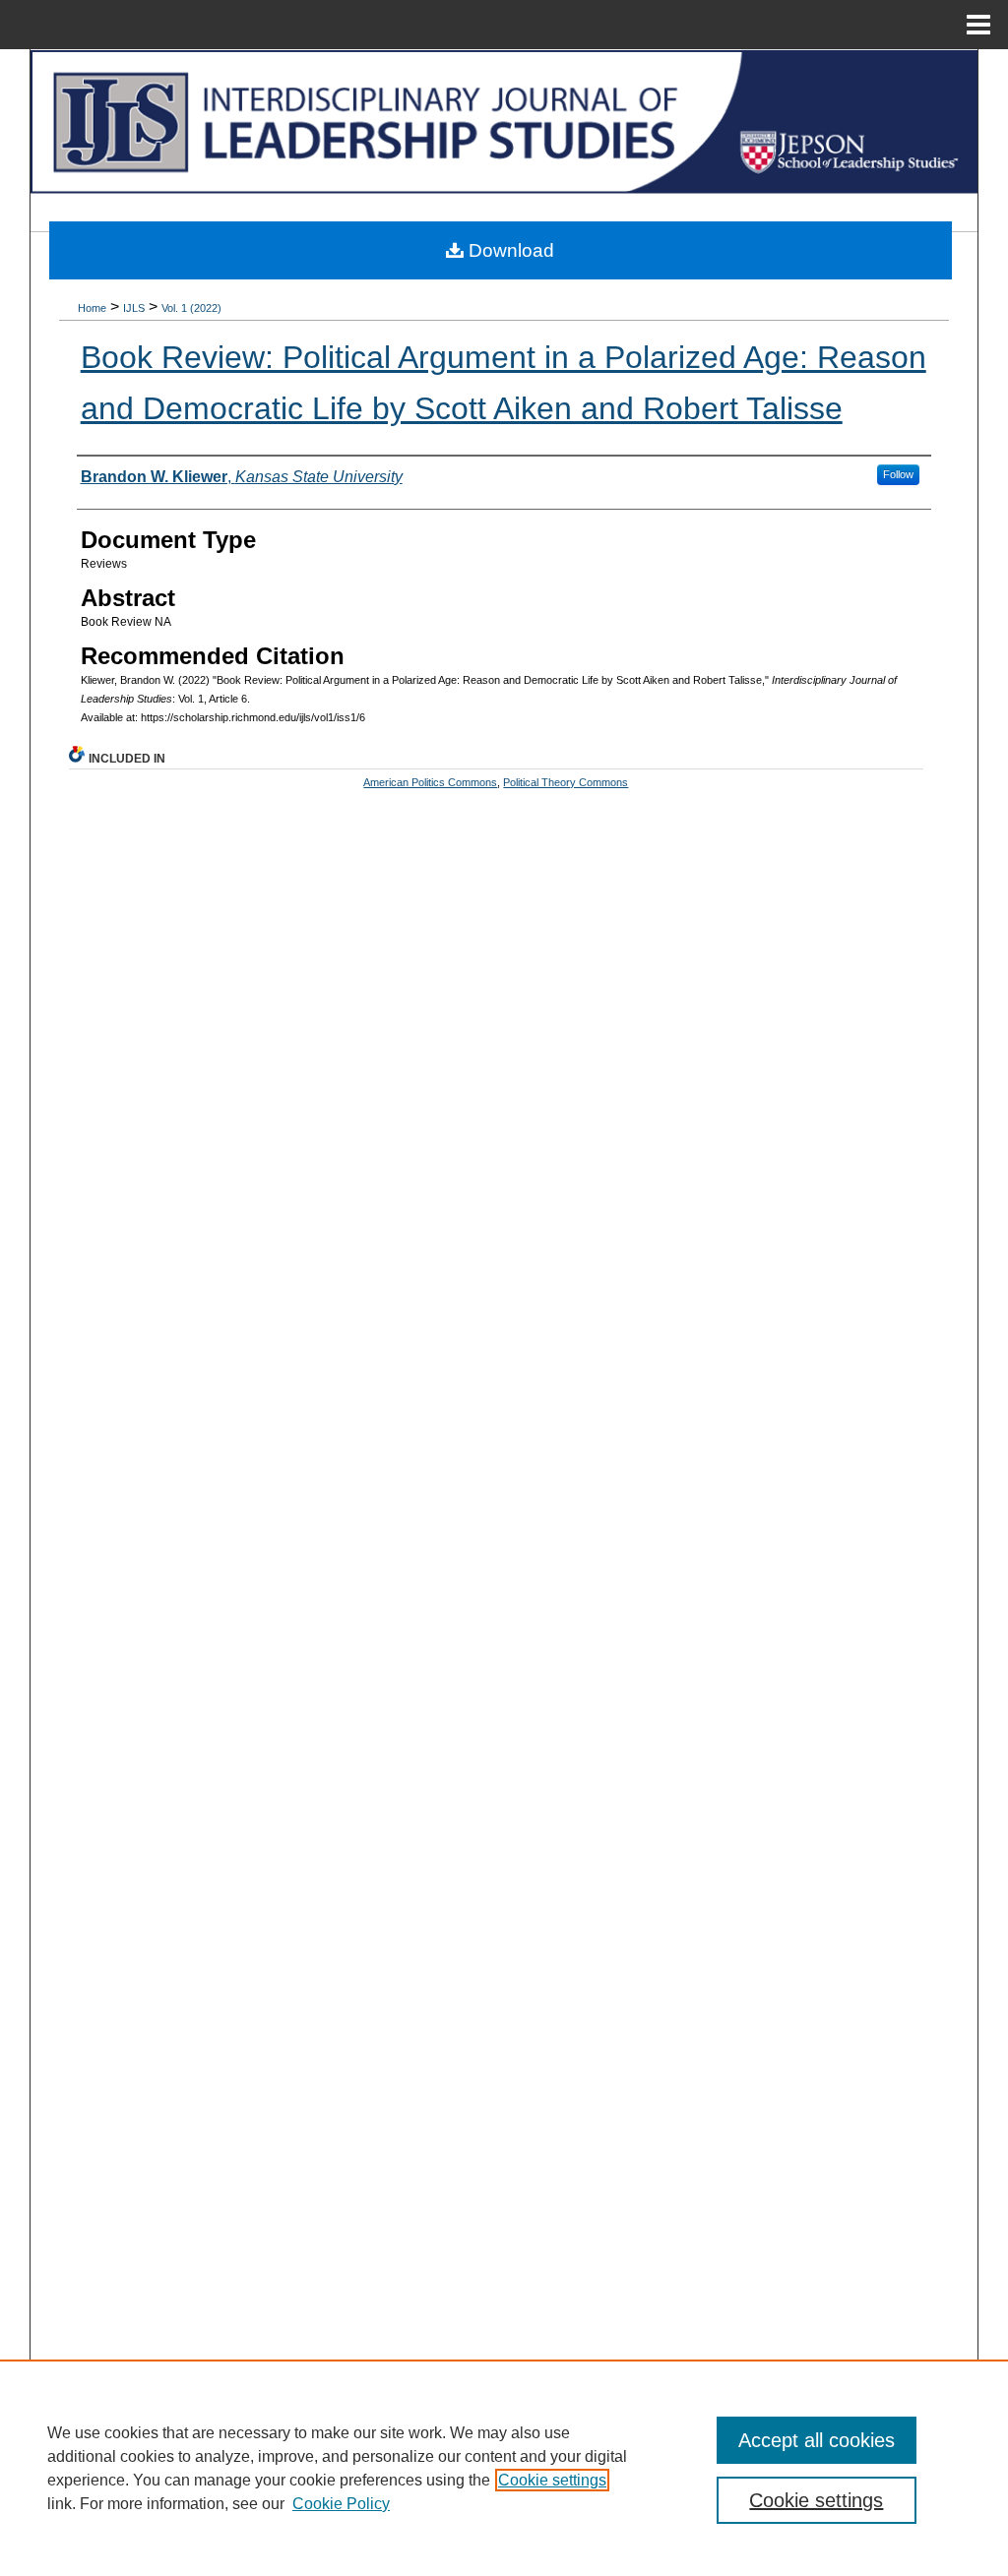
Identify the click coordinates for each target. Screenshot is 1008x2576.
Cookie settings (552, 2480)
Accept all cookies (817, 2440)
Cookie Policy (341, 2504)
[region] (504, 2468)
